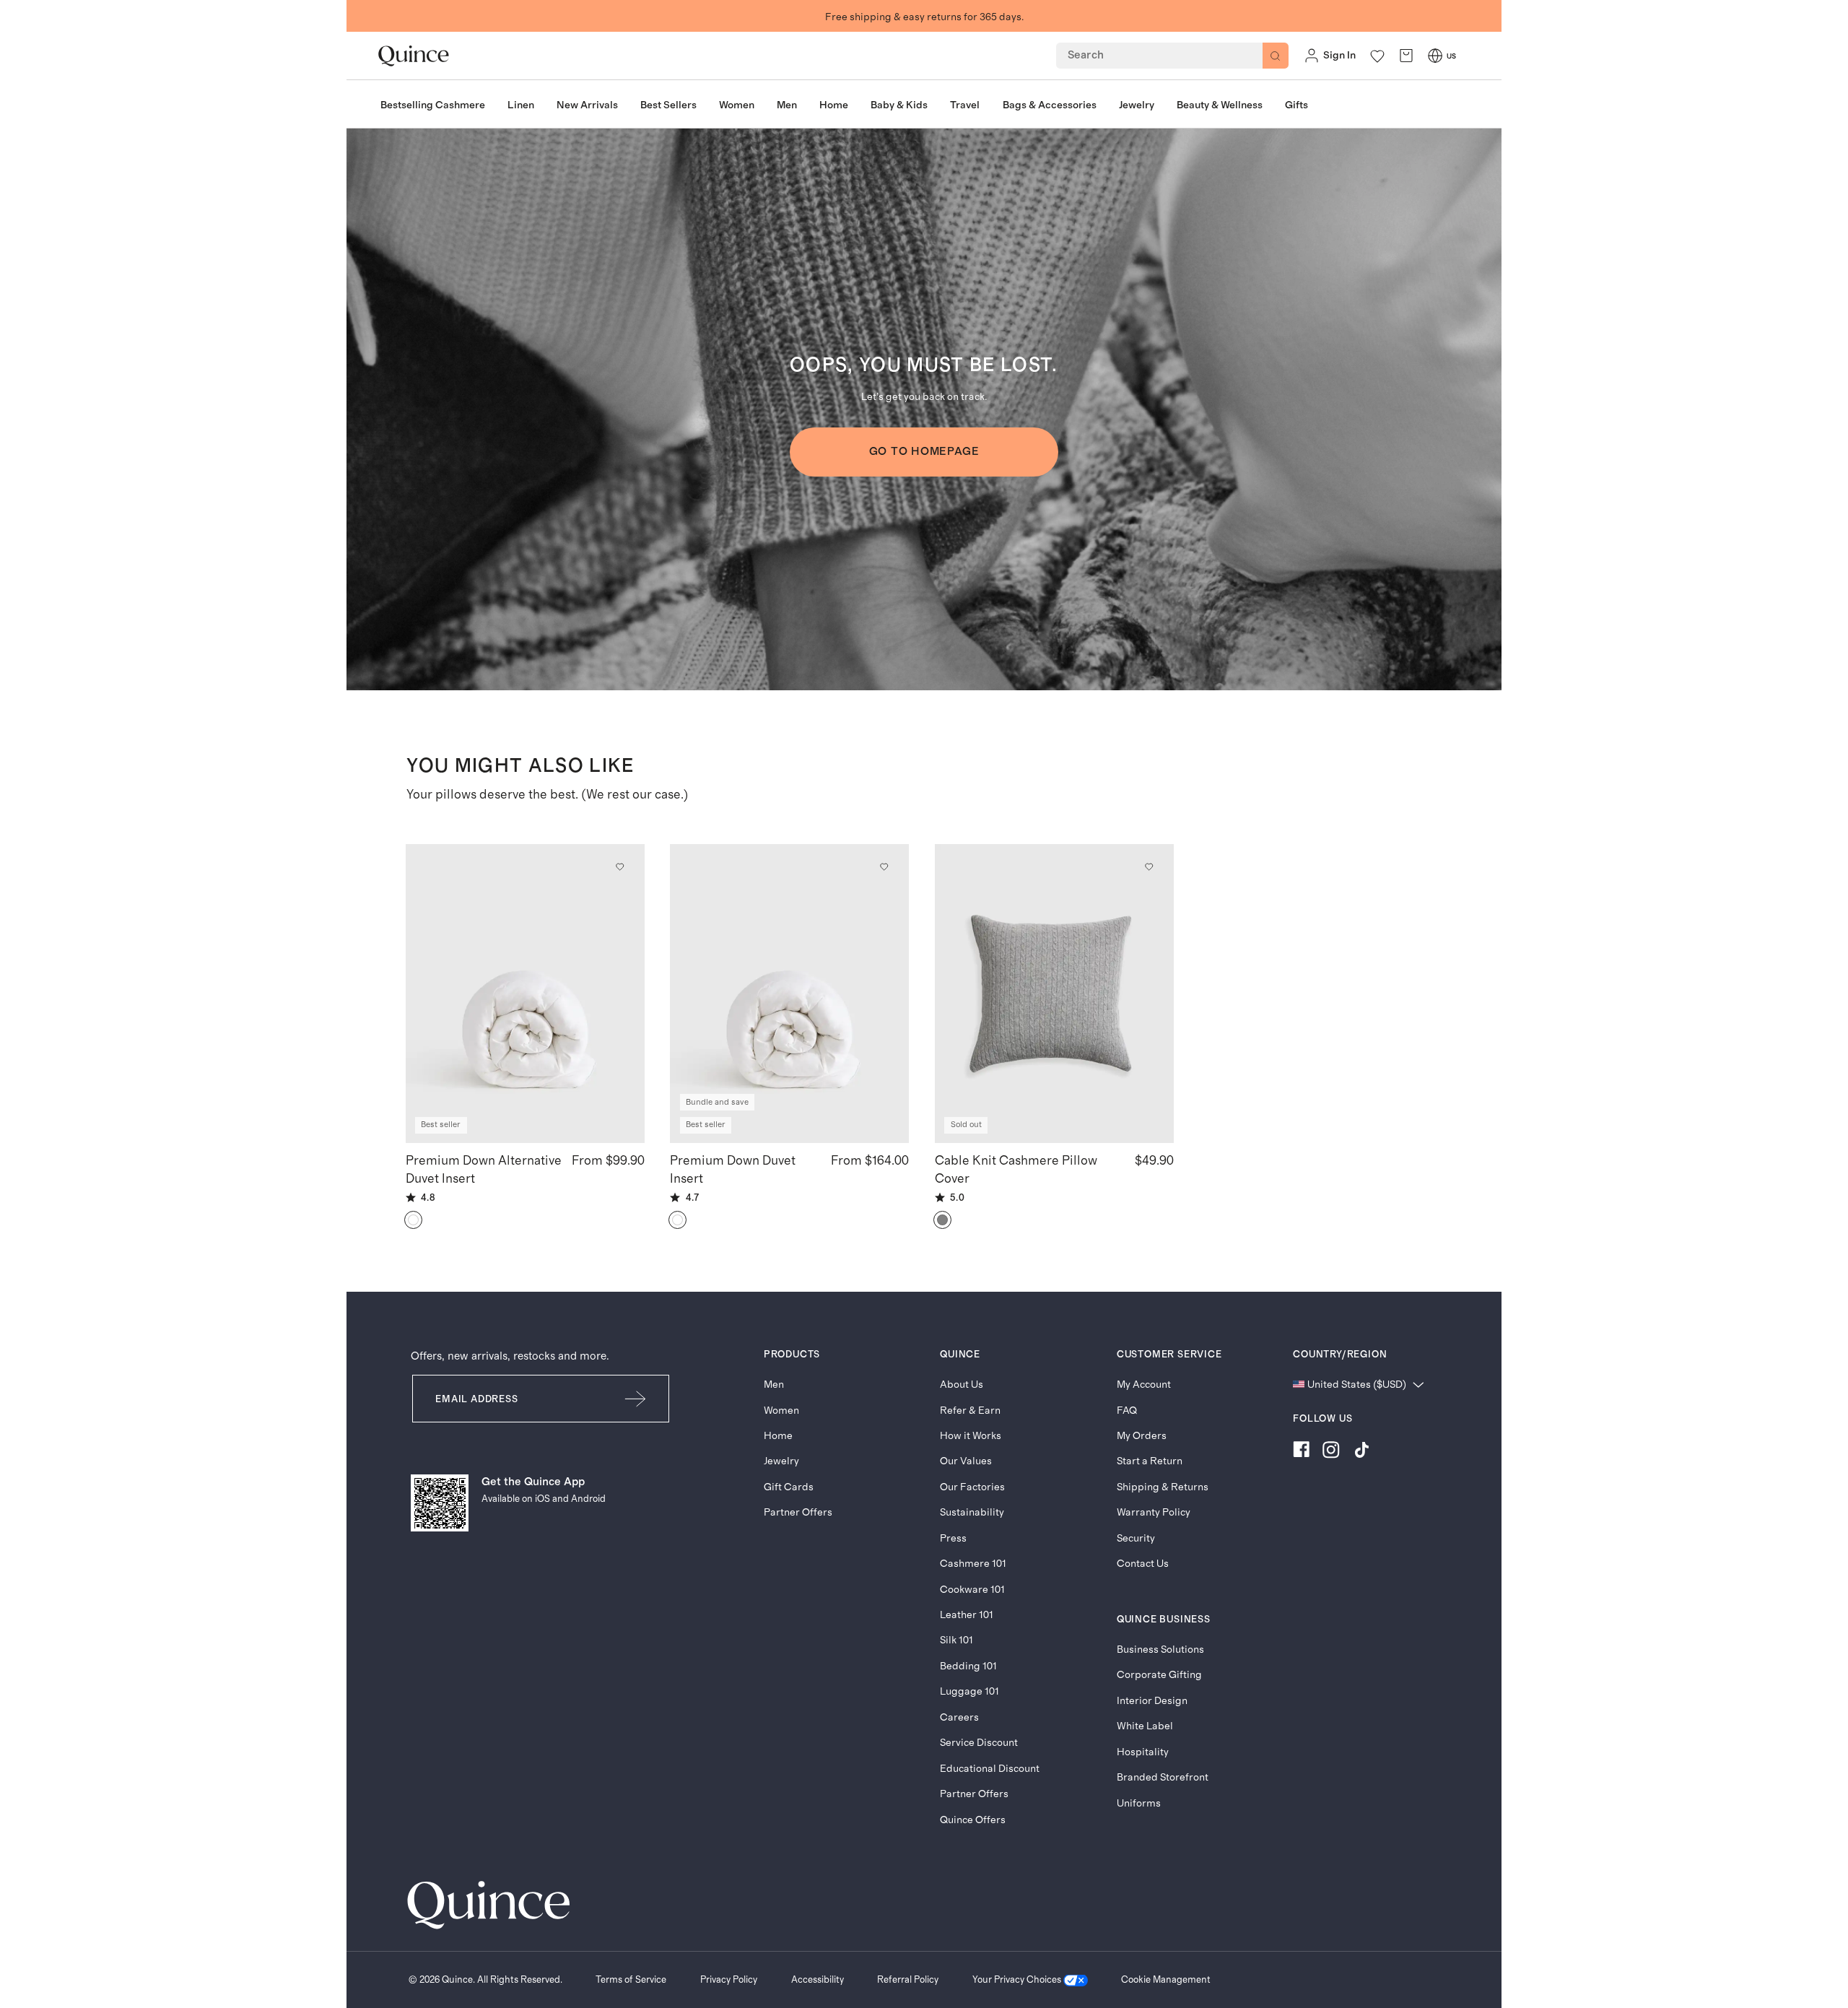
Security (1136, 1538)
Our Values (966, 1461)
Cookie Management (1166, 1980)
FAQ (1127, 1411)
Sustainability (972, 1512)
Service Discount (979, 1743)
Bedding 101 (968, 1666)
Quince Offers (973, 1820)
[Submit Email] (636, 1399)
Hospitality (1143, 1752)
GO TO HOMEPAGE (924, 452)
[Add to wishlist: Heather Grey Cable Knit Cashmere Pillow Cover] (1149, 866)
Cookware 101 (972, 1590)
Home (778, 1436)
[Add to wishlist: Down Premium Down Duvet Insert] (884, 866)
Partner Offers (798, 1512)
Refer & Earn (970, 1411)
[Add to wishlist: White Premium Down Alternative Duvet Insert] (619, 866)
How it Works (971, 1436)
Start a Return (1150, 1461)
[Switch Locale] (1435, 56)
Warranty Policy (1154, 1512)
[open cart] (1406, 56)
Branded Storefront (1163, 1777)
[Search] (1276, 56)
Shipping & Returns (1163, 1487)
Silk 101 (956, 1640)
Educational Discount (990, 1769)
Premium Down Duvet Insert (733, 1170)
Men (774, 1385)
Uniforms (1139, 1803)
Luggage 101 (969, 1691)
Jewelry (781, 1461)
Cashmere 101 (973, 1564)
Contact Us (1143, 1564)
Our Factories (972, 1487)
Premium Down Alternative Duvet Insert (484, 1170)
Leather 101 (967, 1615)
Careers (959, 1717)
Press (953, 1538)
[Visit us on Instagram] (1331, 1452)
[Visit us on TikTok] (1361, 1452)
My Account (1144, 1385)
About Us (962, 1385)
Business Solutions (1160, 1650)
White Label (1145, 1726)
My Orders (1142, 1436)
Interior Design (1152, 1701)
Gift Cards (789, 1487)
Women (781, 1411)
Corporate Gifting (1159, 1675)
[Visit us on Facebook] (1301, 1452)
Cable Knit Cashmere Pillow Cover (1016, 1170)
